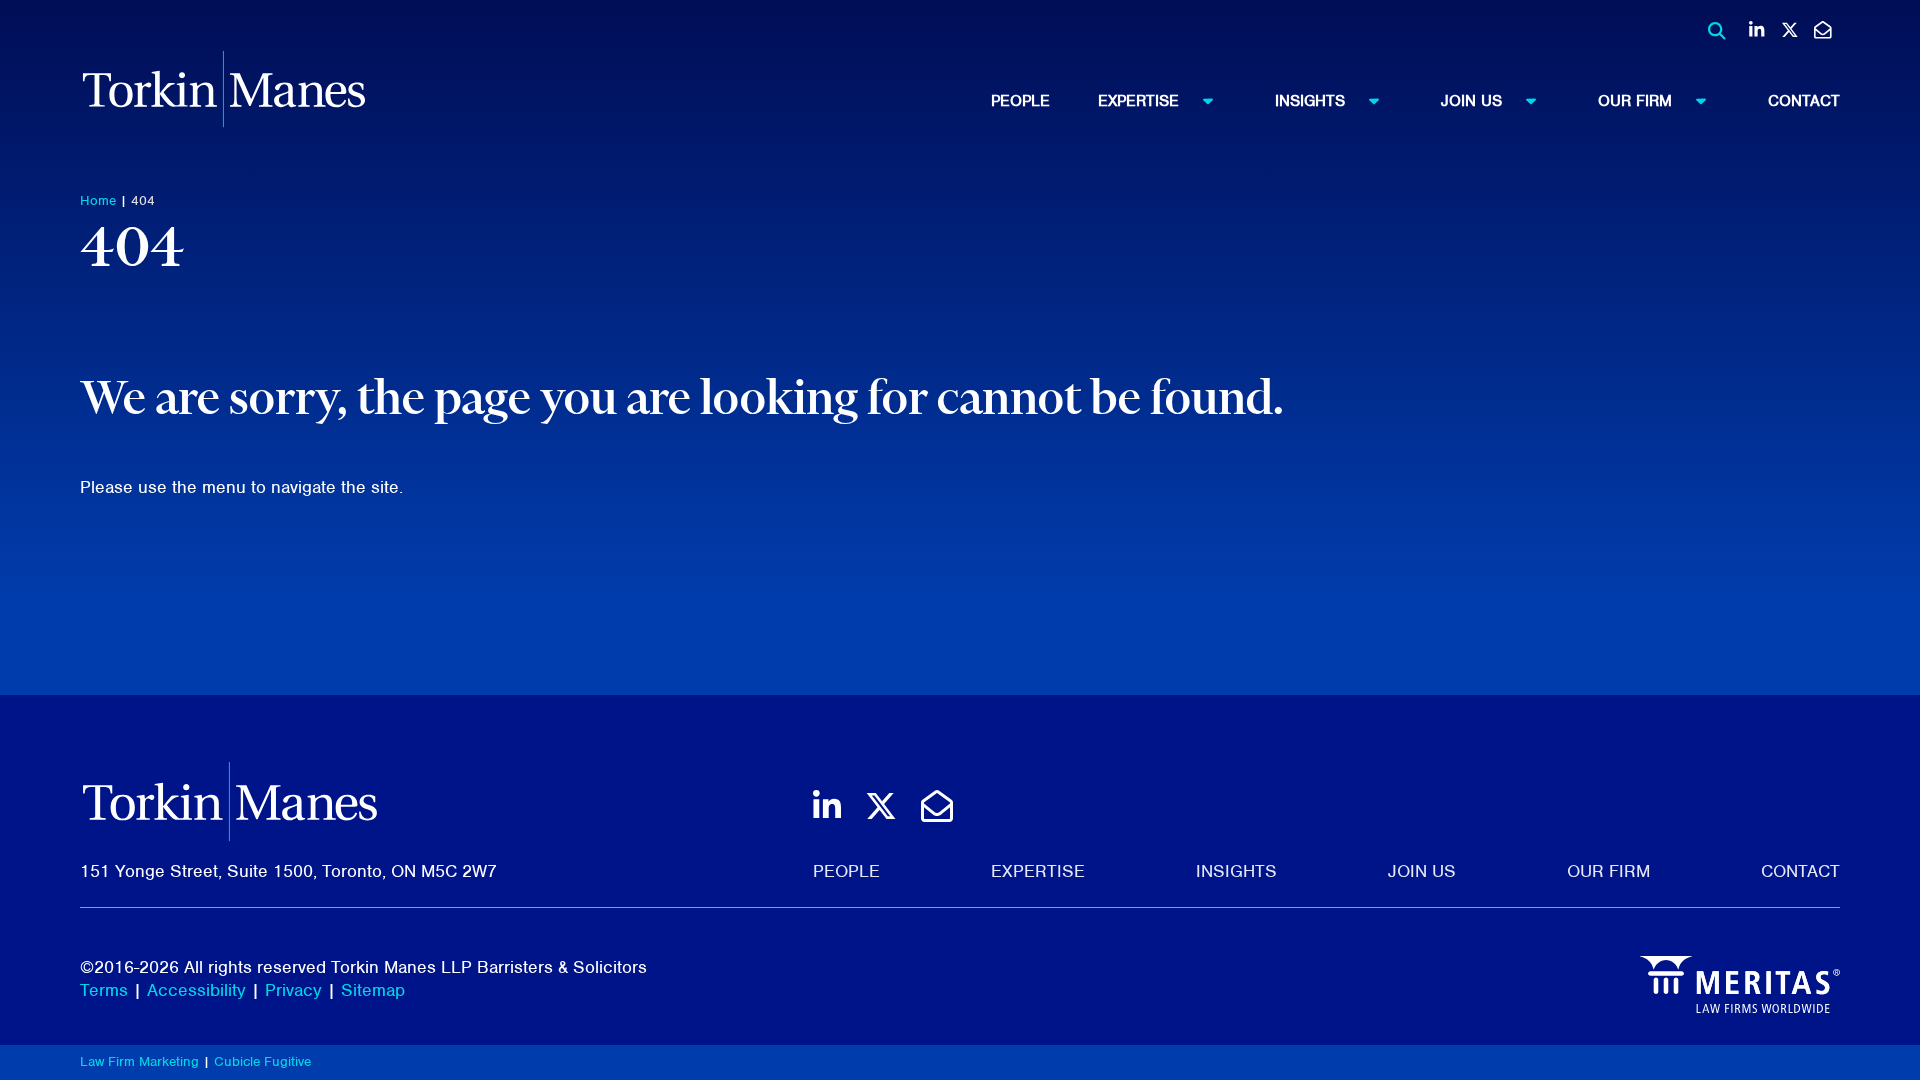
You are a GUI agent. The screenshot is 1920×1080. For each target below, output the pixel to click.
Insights (1310, 101)
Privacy (293, 990)
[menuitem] (1044, 101)
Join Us (1471, 101)
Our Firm (1635, 101)
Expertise (1138, 101)
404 (143, 200)
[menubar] (1415, 101)
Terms (104, 990)
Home (98, 200)
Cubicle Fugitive (262, 1061)
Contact (1804, 101)
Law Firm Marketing (139, 1061)
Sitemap (373, 990)
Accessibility (196, 990)
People (1020, 101)
